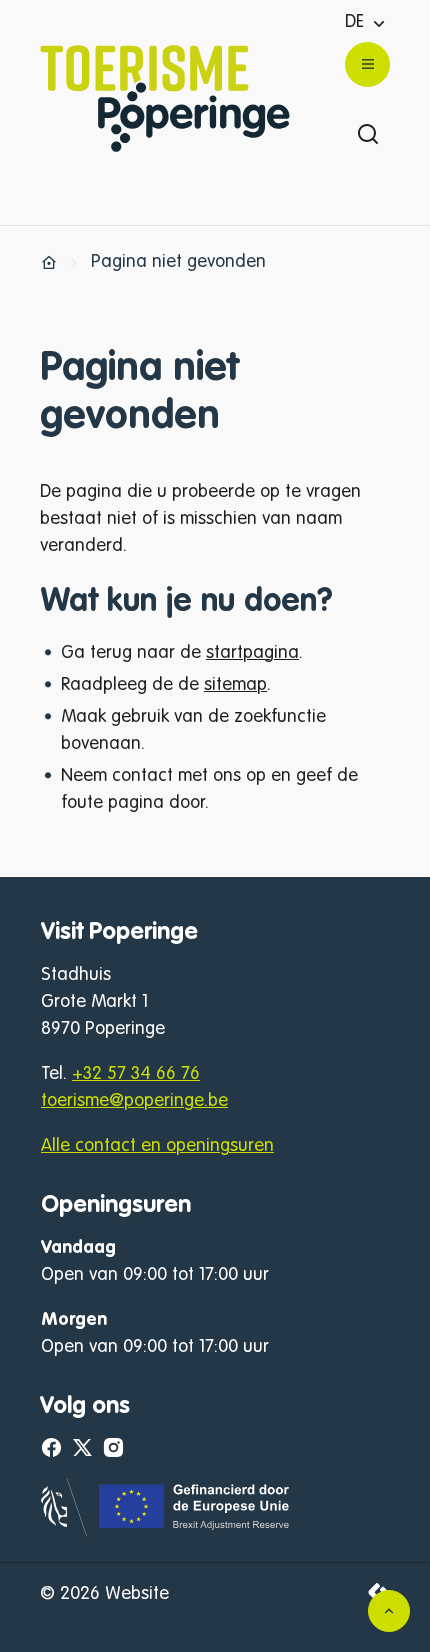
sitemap (235, 685)
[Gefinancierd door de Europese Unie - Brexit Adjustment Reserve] (166, 1532)
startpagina (252, 653)
